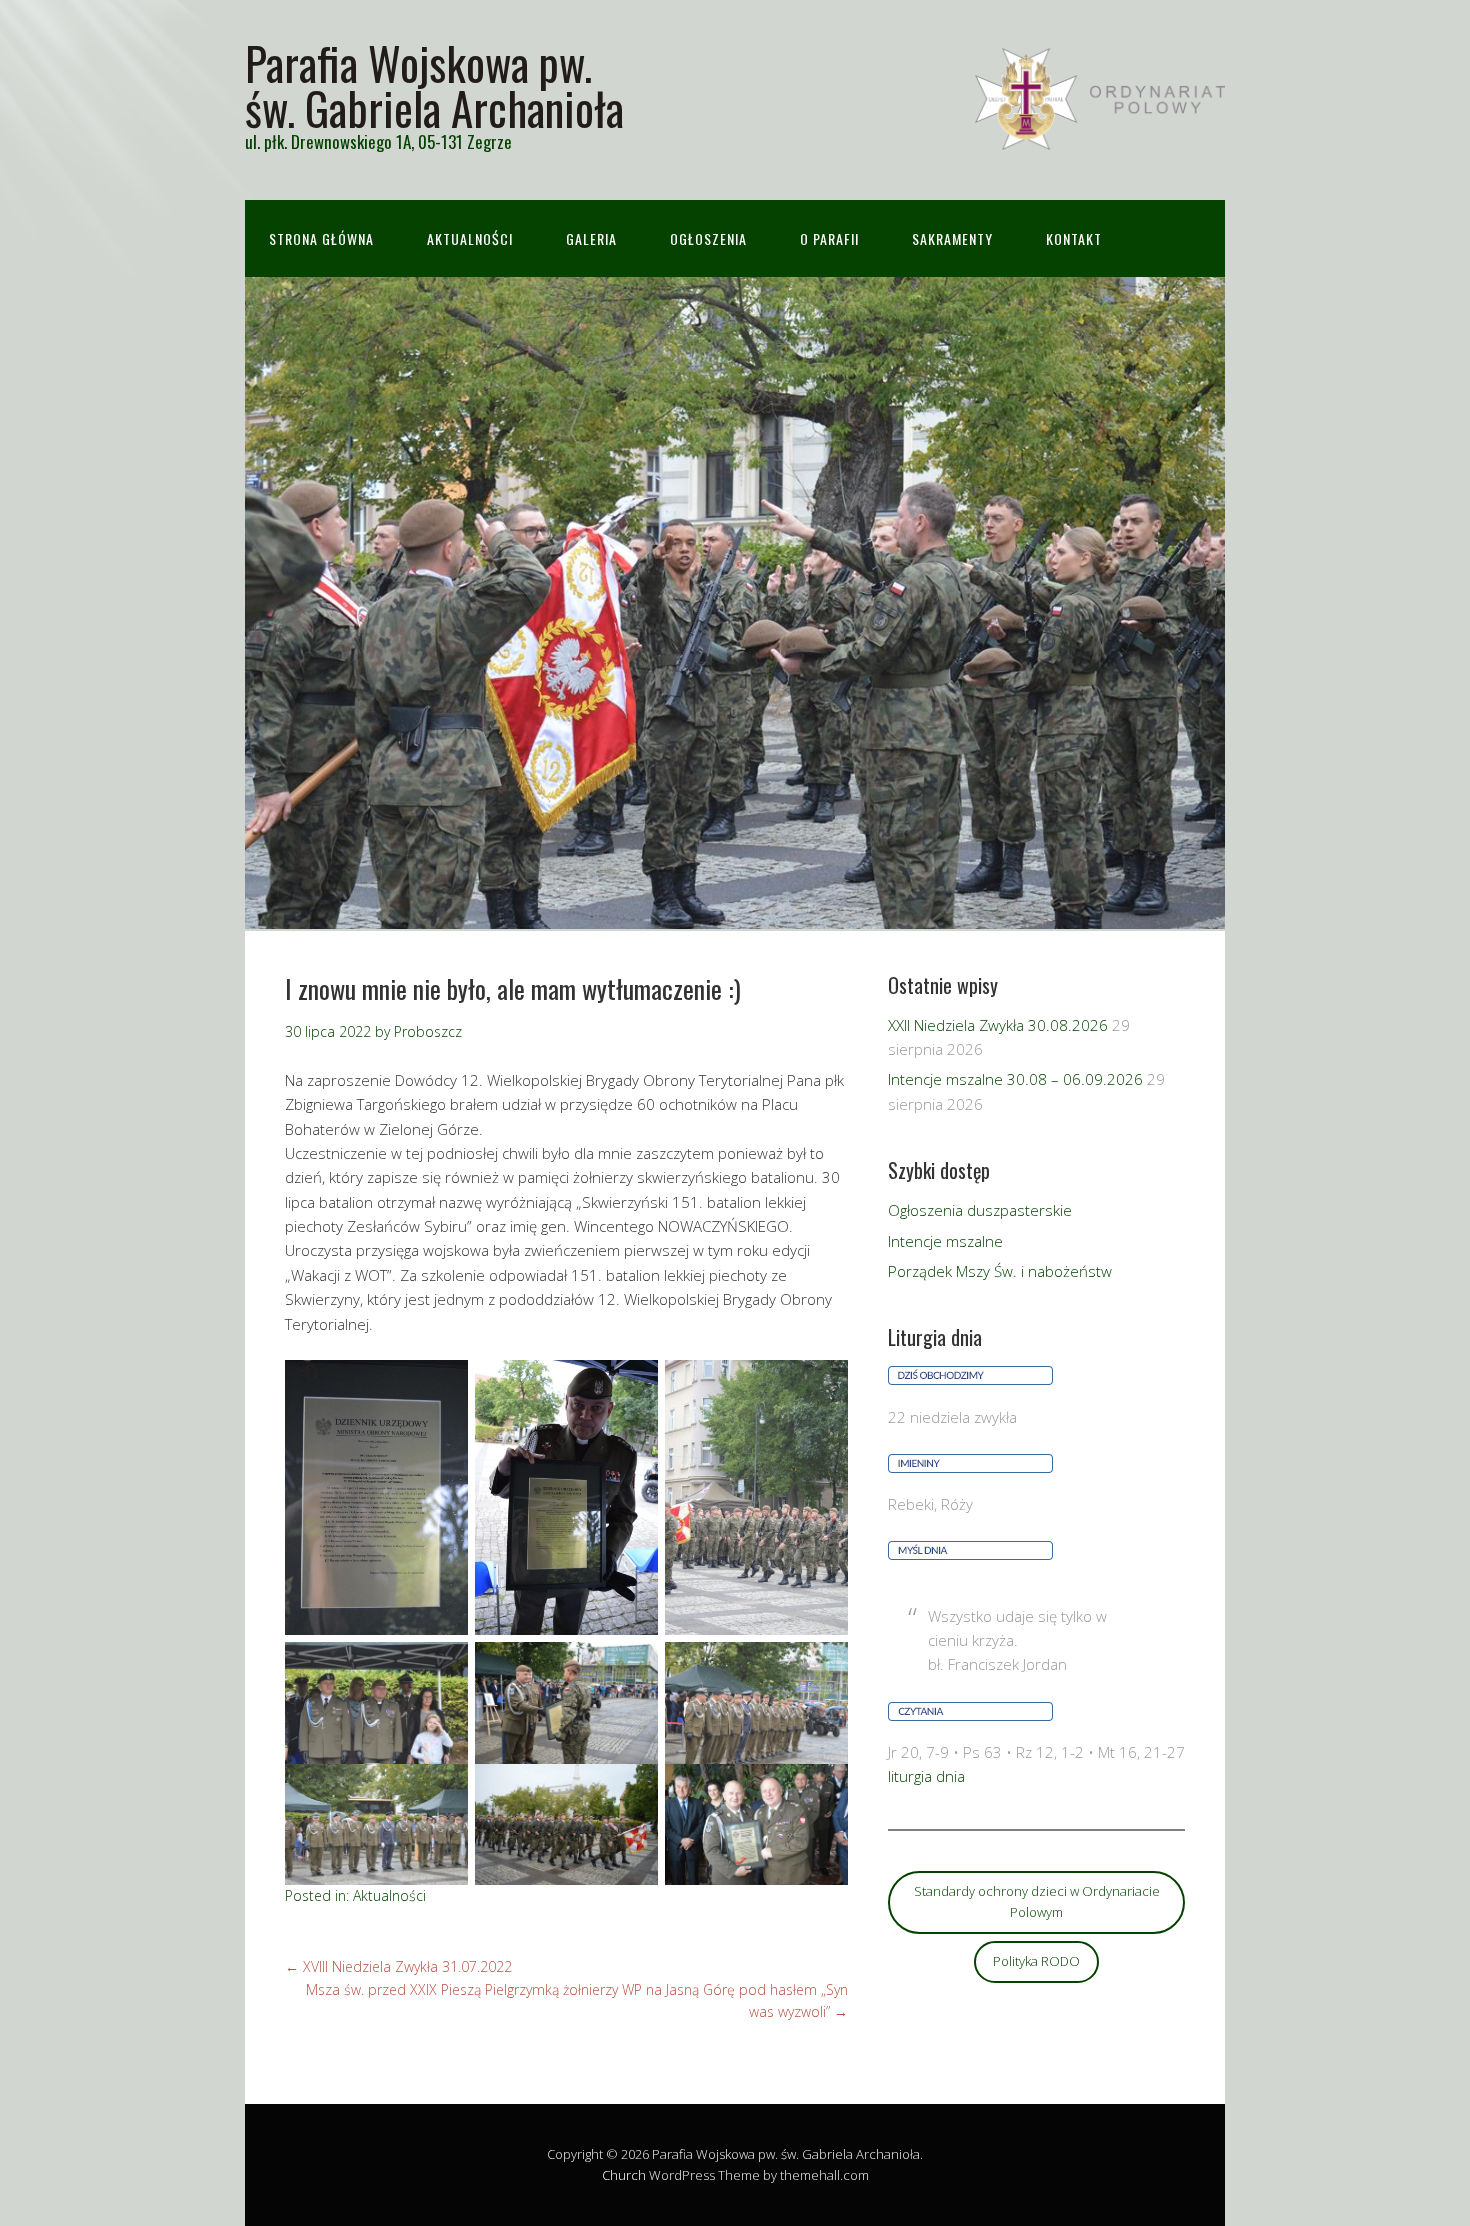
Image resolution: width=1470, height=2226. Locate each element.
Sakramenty (952, 238)
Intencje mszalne (945, 1241)
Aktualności (470, 238)
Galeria (591, 238)
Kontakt (1074, 238)
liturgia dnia (926, 1776)
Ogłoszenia (708, 238)
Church (624, 2175)
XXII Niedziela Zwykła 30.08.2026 (998, 1025)
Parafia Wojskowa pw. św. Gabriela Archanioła (434, 85)
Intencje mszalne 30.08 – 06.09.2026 (1015, 1079)
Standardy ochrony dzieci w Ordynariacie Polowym (1037, 1901)
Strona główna (321, 238)
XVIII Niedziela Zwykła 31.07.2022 (398, 1966)
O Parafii (829, 238)
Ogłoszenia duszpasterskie (980, 1210)
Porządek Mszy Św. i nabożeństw (1000, 1271)
